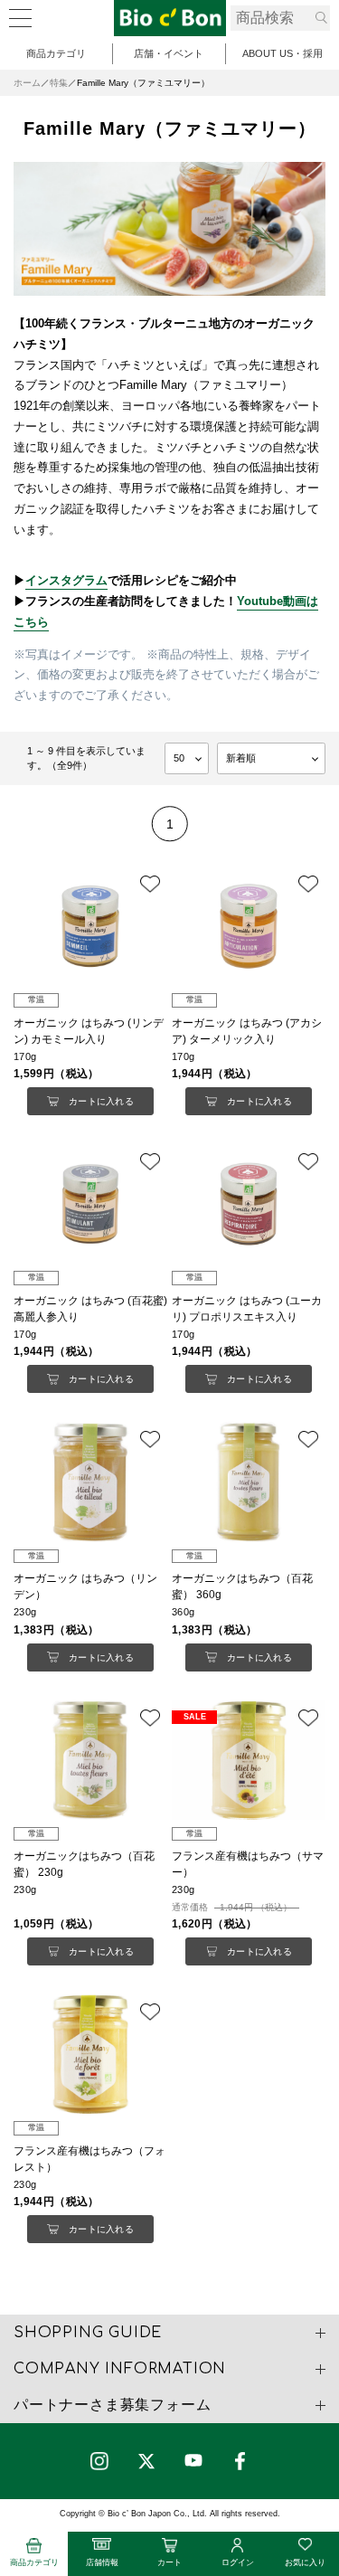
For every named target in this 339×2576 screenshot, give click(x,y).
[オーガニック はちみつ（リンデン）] (90, 1482)
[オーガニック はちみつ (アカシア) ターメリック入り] (249, 926)
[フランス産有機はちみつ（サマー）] (249, 1760)
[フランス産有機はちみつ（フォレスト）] (90, 2054)
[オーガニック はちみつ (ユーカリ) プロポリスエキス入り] (249, 1204)
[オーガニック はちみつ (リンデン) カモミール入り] (90, 926)
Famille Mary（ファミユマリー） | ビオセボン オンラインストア (170, 18)
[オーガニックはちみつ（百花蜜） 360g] (249, 1482)
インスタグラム (66, 580)
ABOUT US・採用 (282, 53)
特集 (59, 83)
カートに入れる (101, 1101)
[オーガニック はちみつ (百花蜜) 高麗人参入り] (90, 1204)
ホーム (27, 83)
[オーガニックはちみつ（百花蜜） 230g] (90, 1760)
